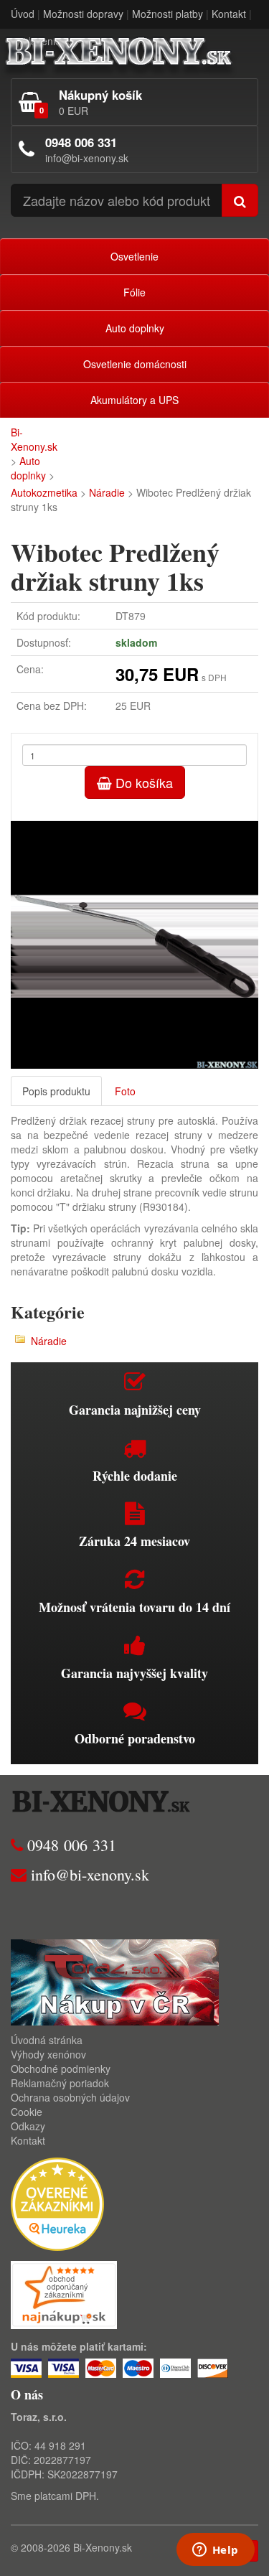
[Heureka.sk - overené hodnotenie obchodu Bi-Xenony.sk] (57, 2203)
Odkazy (28, 2126)
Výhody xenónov (48, 2054)
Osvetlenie (134, 256)
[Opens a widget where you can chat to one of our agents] (215, 2551)
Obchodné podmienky (61, 2069)
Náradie (107, 492)
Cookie (27, 2112)
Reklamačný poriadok (60, 2083)
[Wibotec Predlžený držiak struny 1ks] (134, 945)
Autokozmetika (44, 492)
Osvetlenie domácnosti (135, 364)
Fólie (134, 292)
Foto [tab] (125, 1091)
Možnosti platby (167, 14)
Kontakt (229, 14)
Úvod (23, 14)
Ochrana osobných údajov (70, 2097)
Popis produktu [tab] (56, 1091)
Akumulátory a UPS (134, 400)
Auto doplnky (135, 328)
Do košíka (142, 782)
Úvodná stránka (47, 2040)
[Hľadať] (240, 200)
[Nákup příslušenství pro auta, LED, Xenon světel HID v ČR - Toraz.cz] (115, 1981)
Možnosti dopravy (83, 14)
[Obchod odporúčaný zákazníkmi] (64, 2293)
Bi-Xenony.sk (34, 439)
